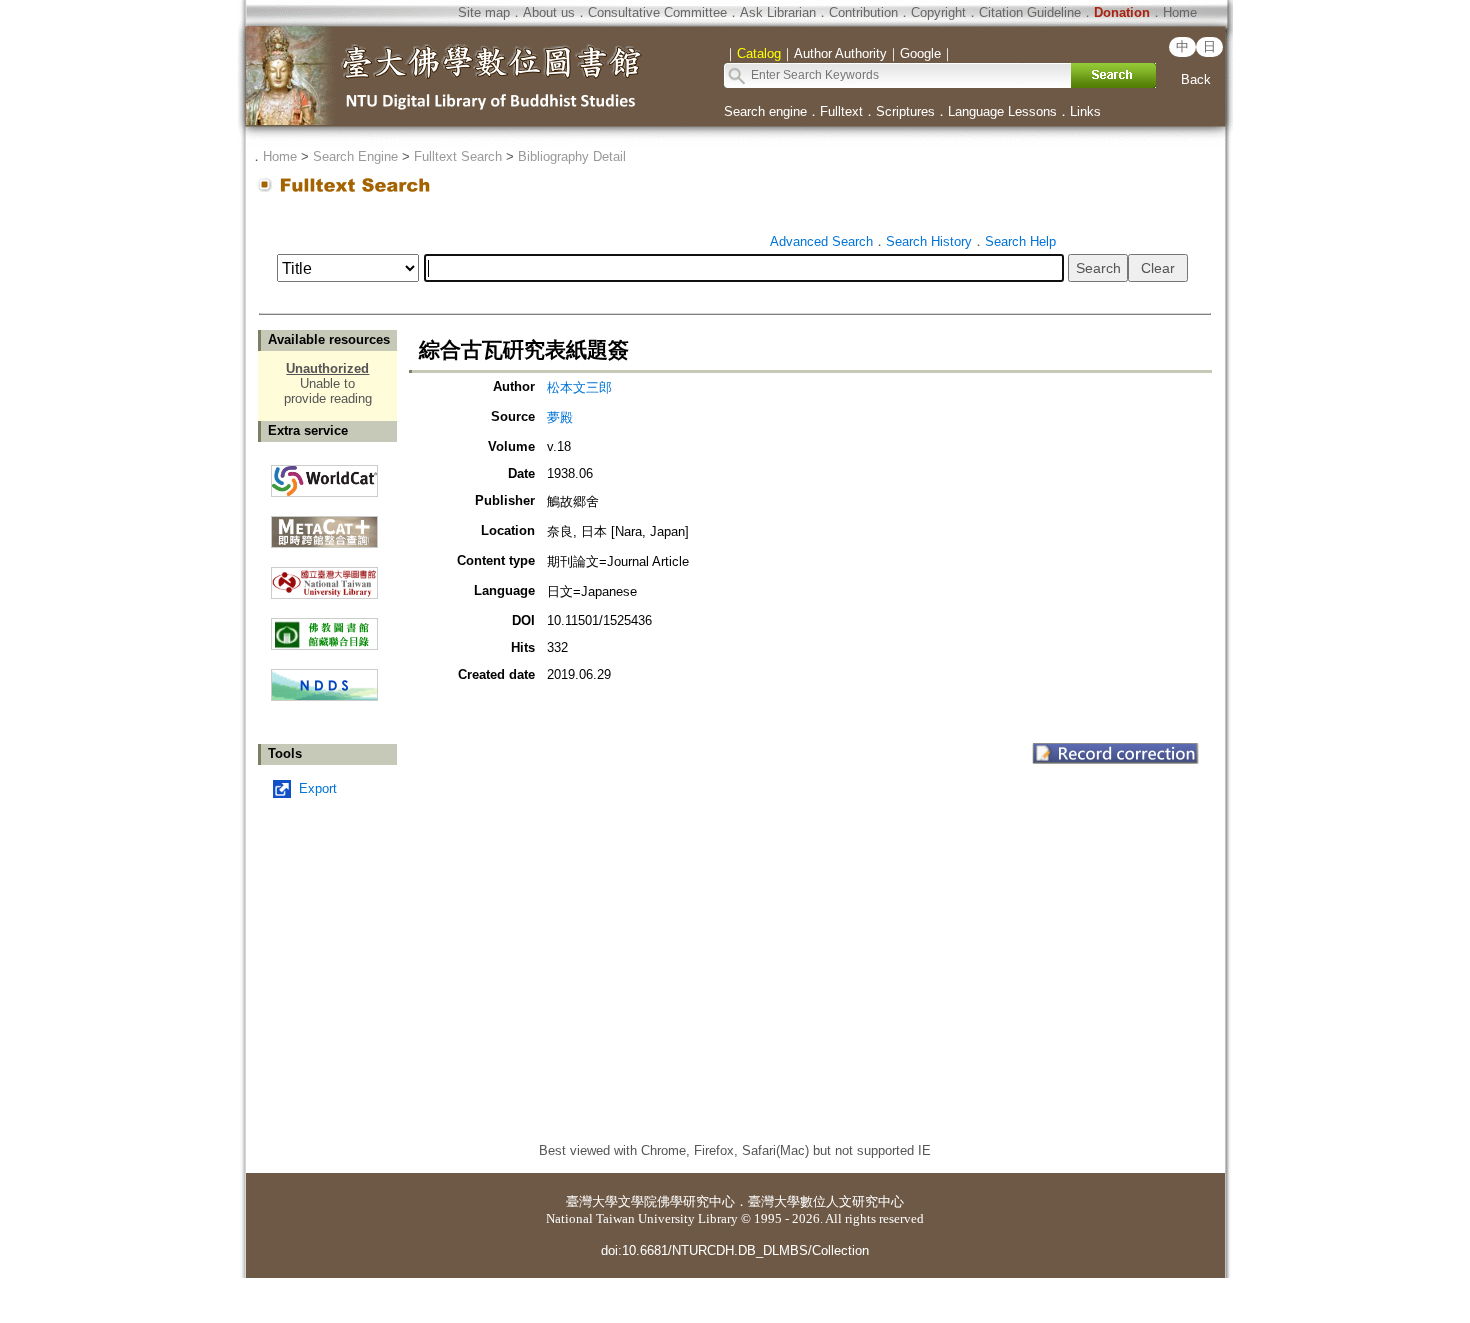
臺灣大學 (592, 1201)
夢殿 (560, 417)
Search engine (765, 111)
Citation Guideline (1030, 12)
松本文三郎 (579, 387)
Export (318, 788)
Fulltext (841, 111)
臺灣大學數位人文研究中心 (826, 1201)
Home (1180, 12)
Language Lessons (1002, 111)
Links (1085, 111)
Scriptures (905, 111)
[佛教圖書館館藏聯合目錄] (324, 626)
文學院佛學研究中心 (676, 1201)
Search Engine (355, 156)
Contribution (863, 12)
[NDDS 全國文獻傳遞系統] (324, 696)
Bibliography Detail (572, 156)
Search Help (1020, 241)
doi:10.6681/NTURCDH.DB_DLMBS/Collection (735, 1250)
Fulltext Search (458, 156)
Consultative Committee (657, 12)
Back (1196, 79)
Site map (484, 12)
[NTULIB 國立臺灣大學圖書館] (324, 575)
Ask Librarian (778, 12)
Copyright (938, 12)
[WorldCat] (324, 476)
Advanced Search (821, 241)
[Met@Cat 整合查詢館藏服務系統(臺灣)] (324, 524)
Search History (929, 241)
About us (549, 12)
